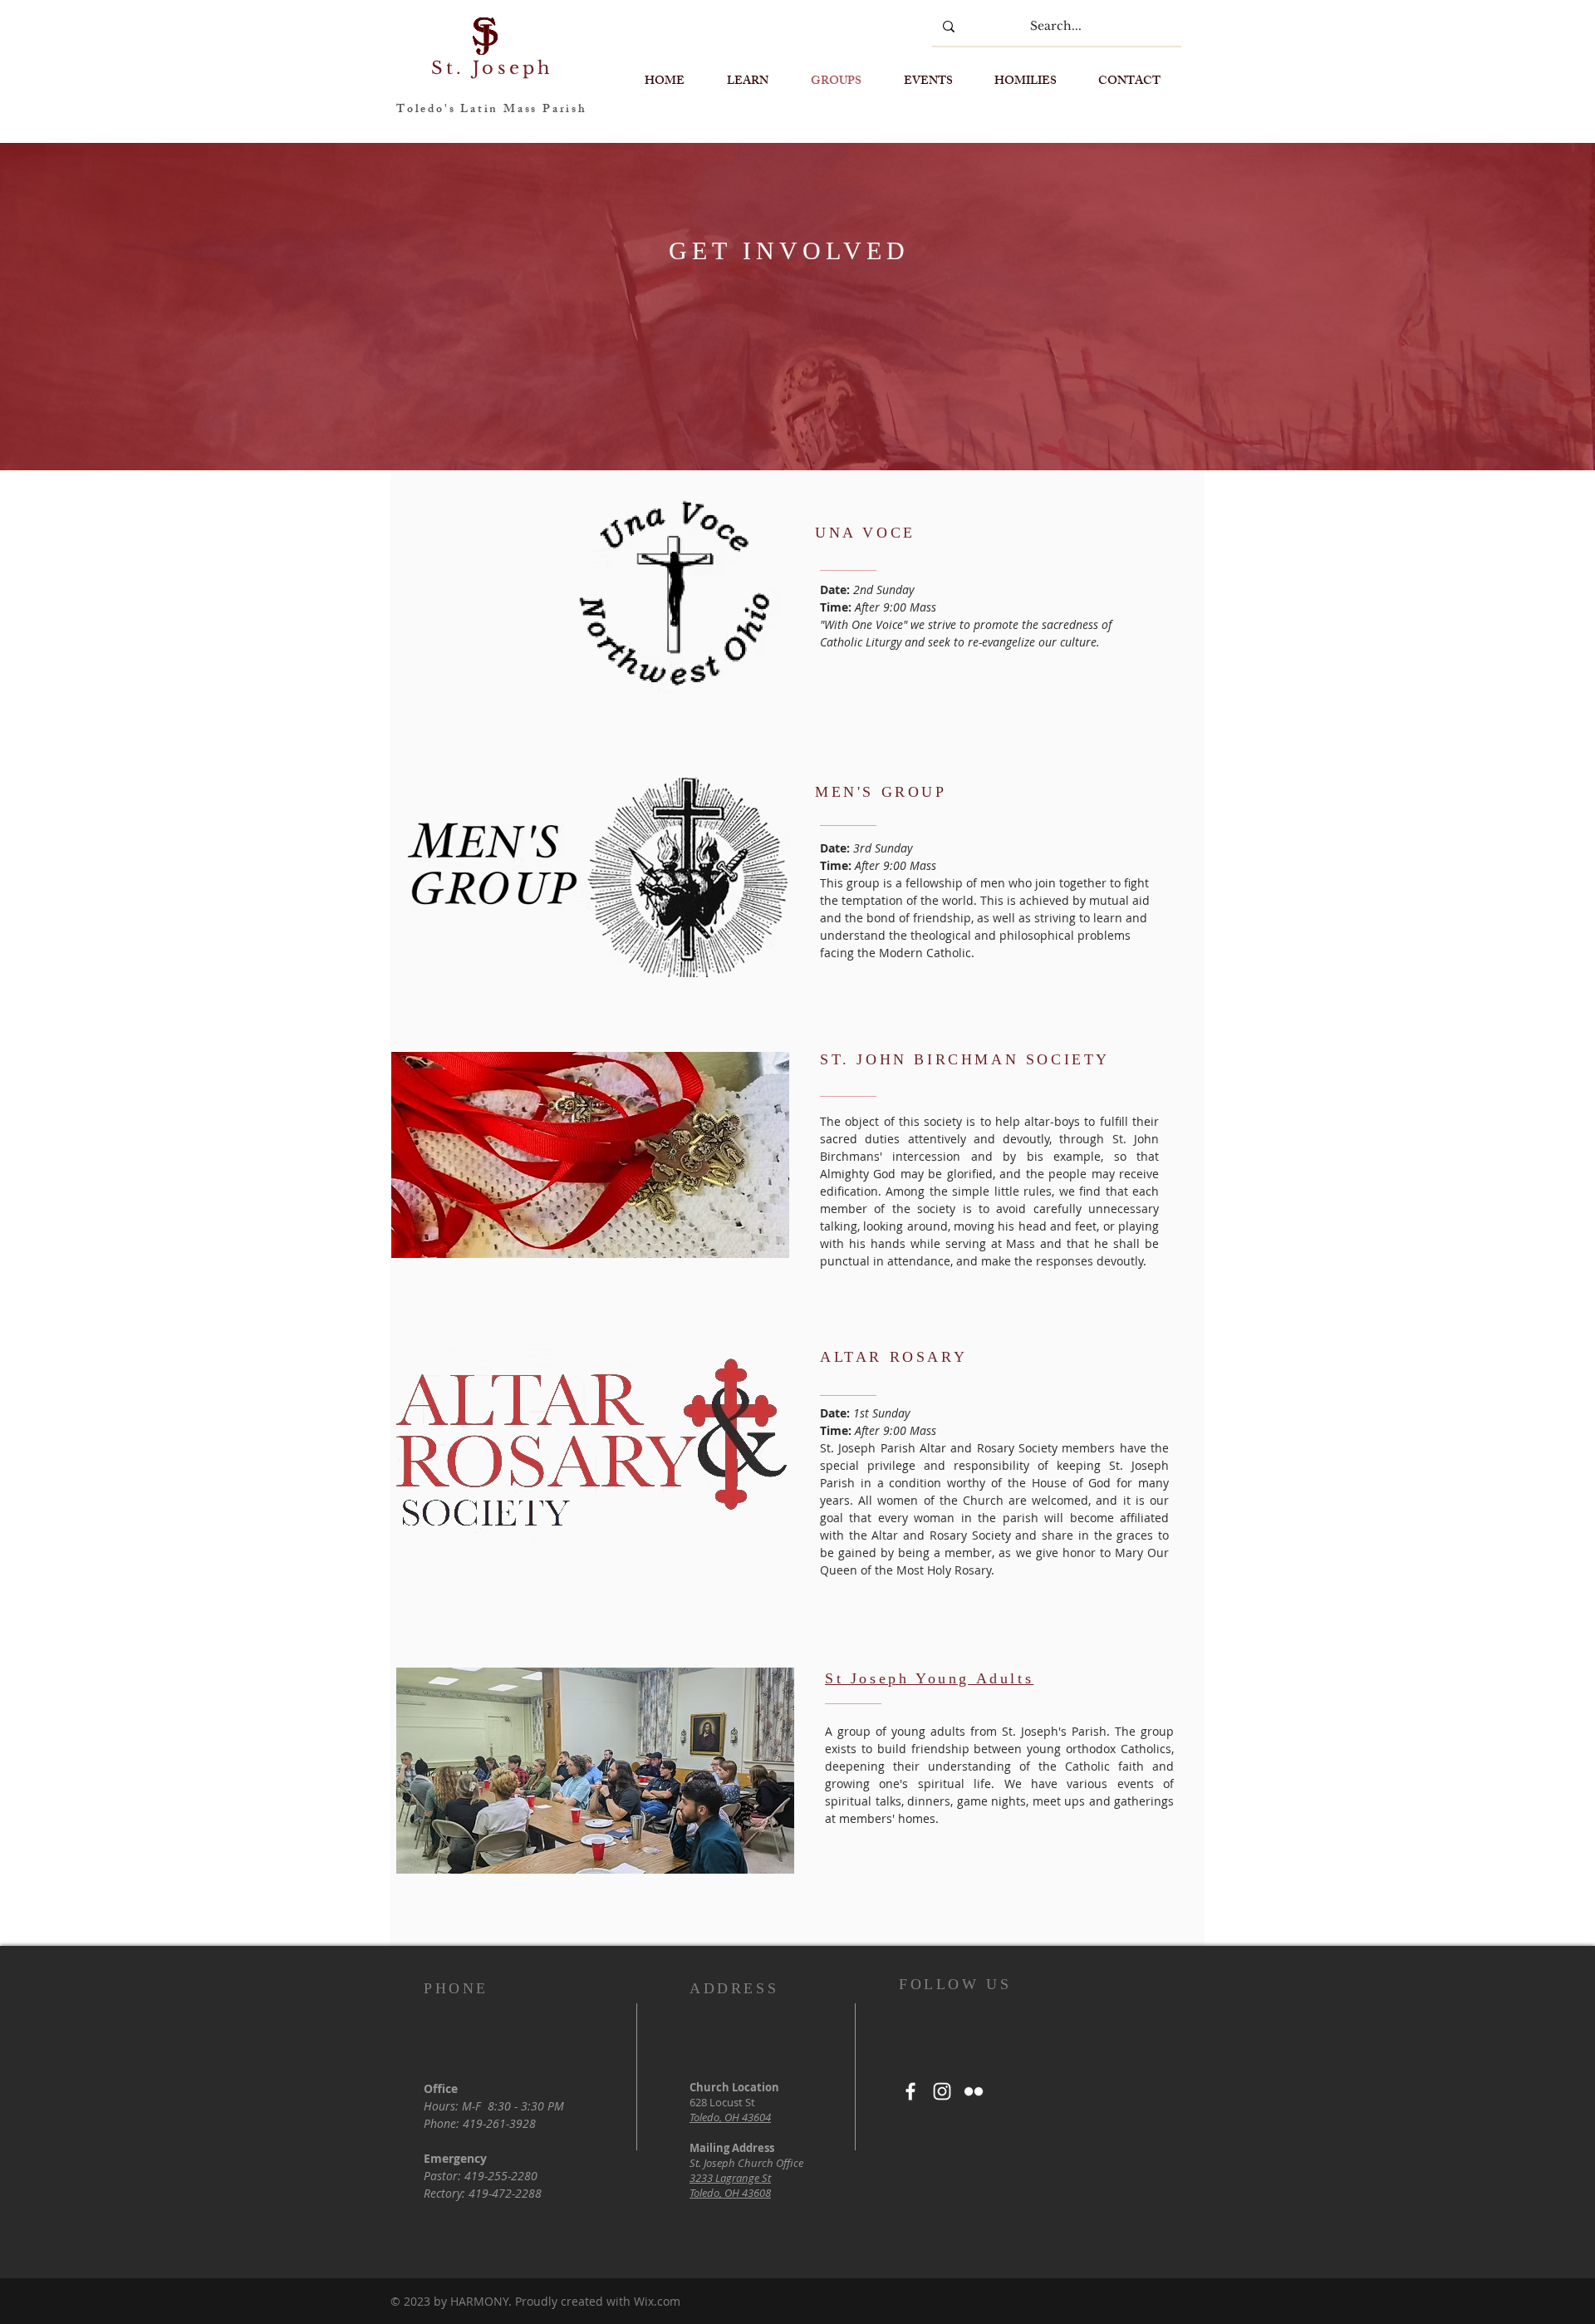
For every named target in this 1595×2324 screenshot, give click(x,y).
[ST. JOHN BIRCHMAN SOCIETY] (967, 1059)
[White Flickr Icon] (974, 2091)
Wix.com (657, 2301)
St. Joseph (492, 68)
